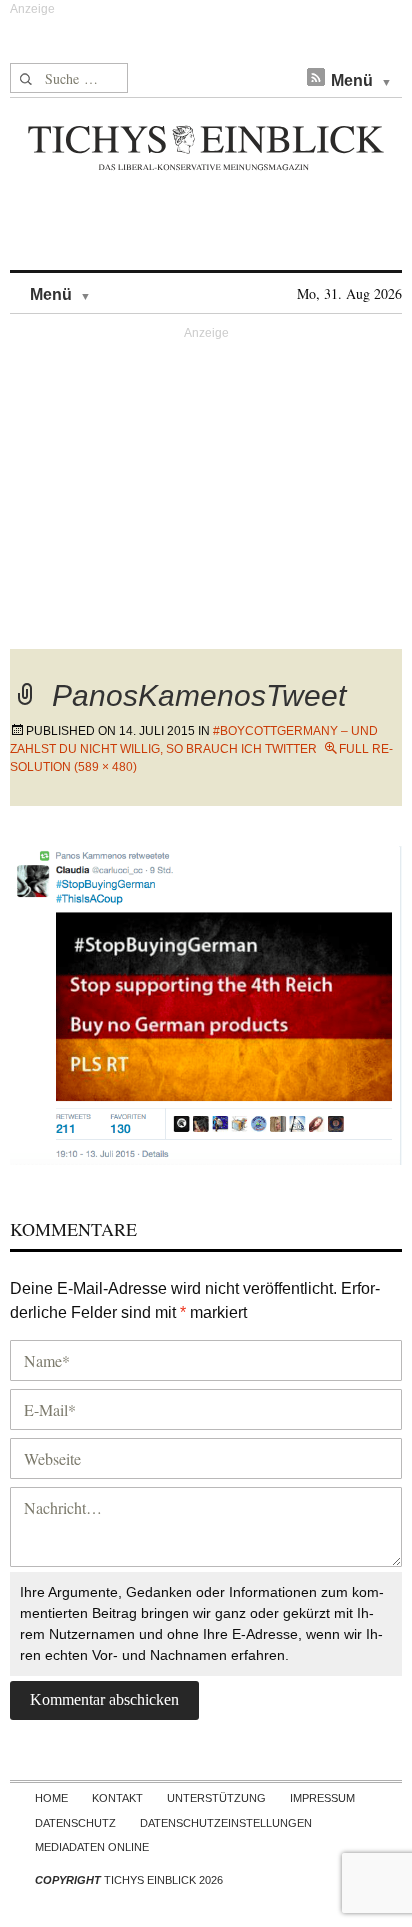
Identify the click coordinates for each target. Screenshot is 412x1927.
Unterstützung (216, 1798)
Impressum (322, 1798)
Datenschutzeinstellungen (226, 1823)
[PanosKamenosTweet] (206, 1002)
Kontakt (117, 1798)
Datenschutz (75, 1823)
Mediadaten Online (92, 1847)
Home (51, 1798)
